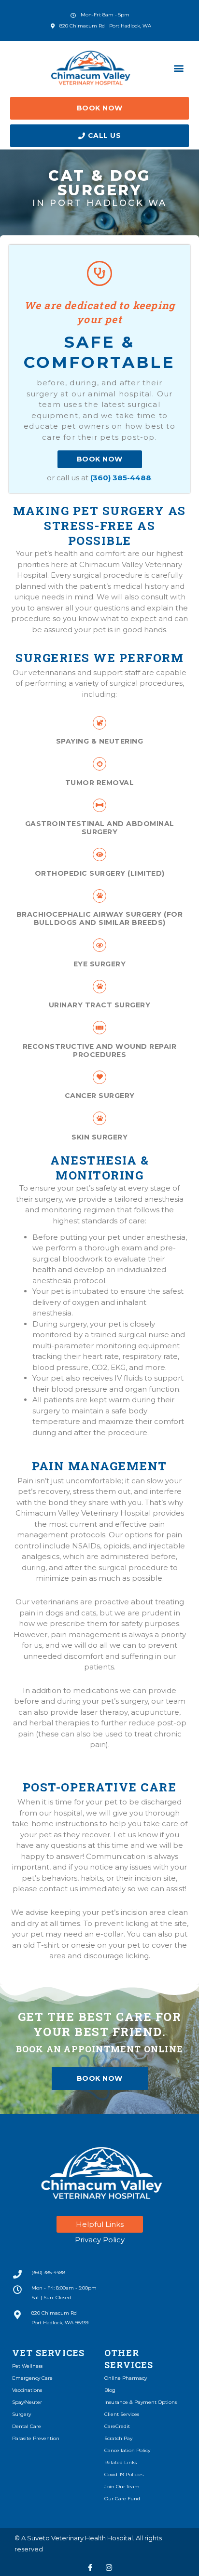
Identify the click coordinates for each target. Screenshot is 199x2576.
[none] (90, 2568)
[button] (179, 68)
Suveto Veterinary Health (66, 2538)
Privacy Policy (100, 2240)
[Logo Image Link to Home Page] (91, 68)
